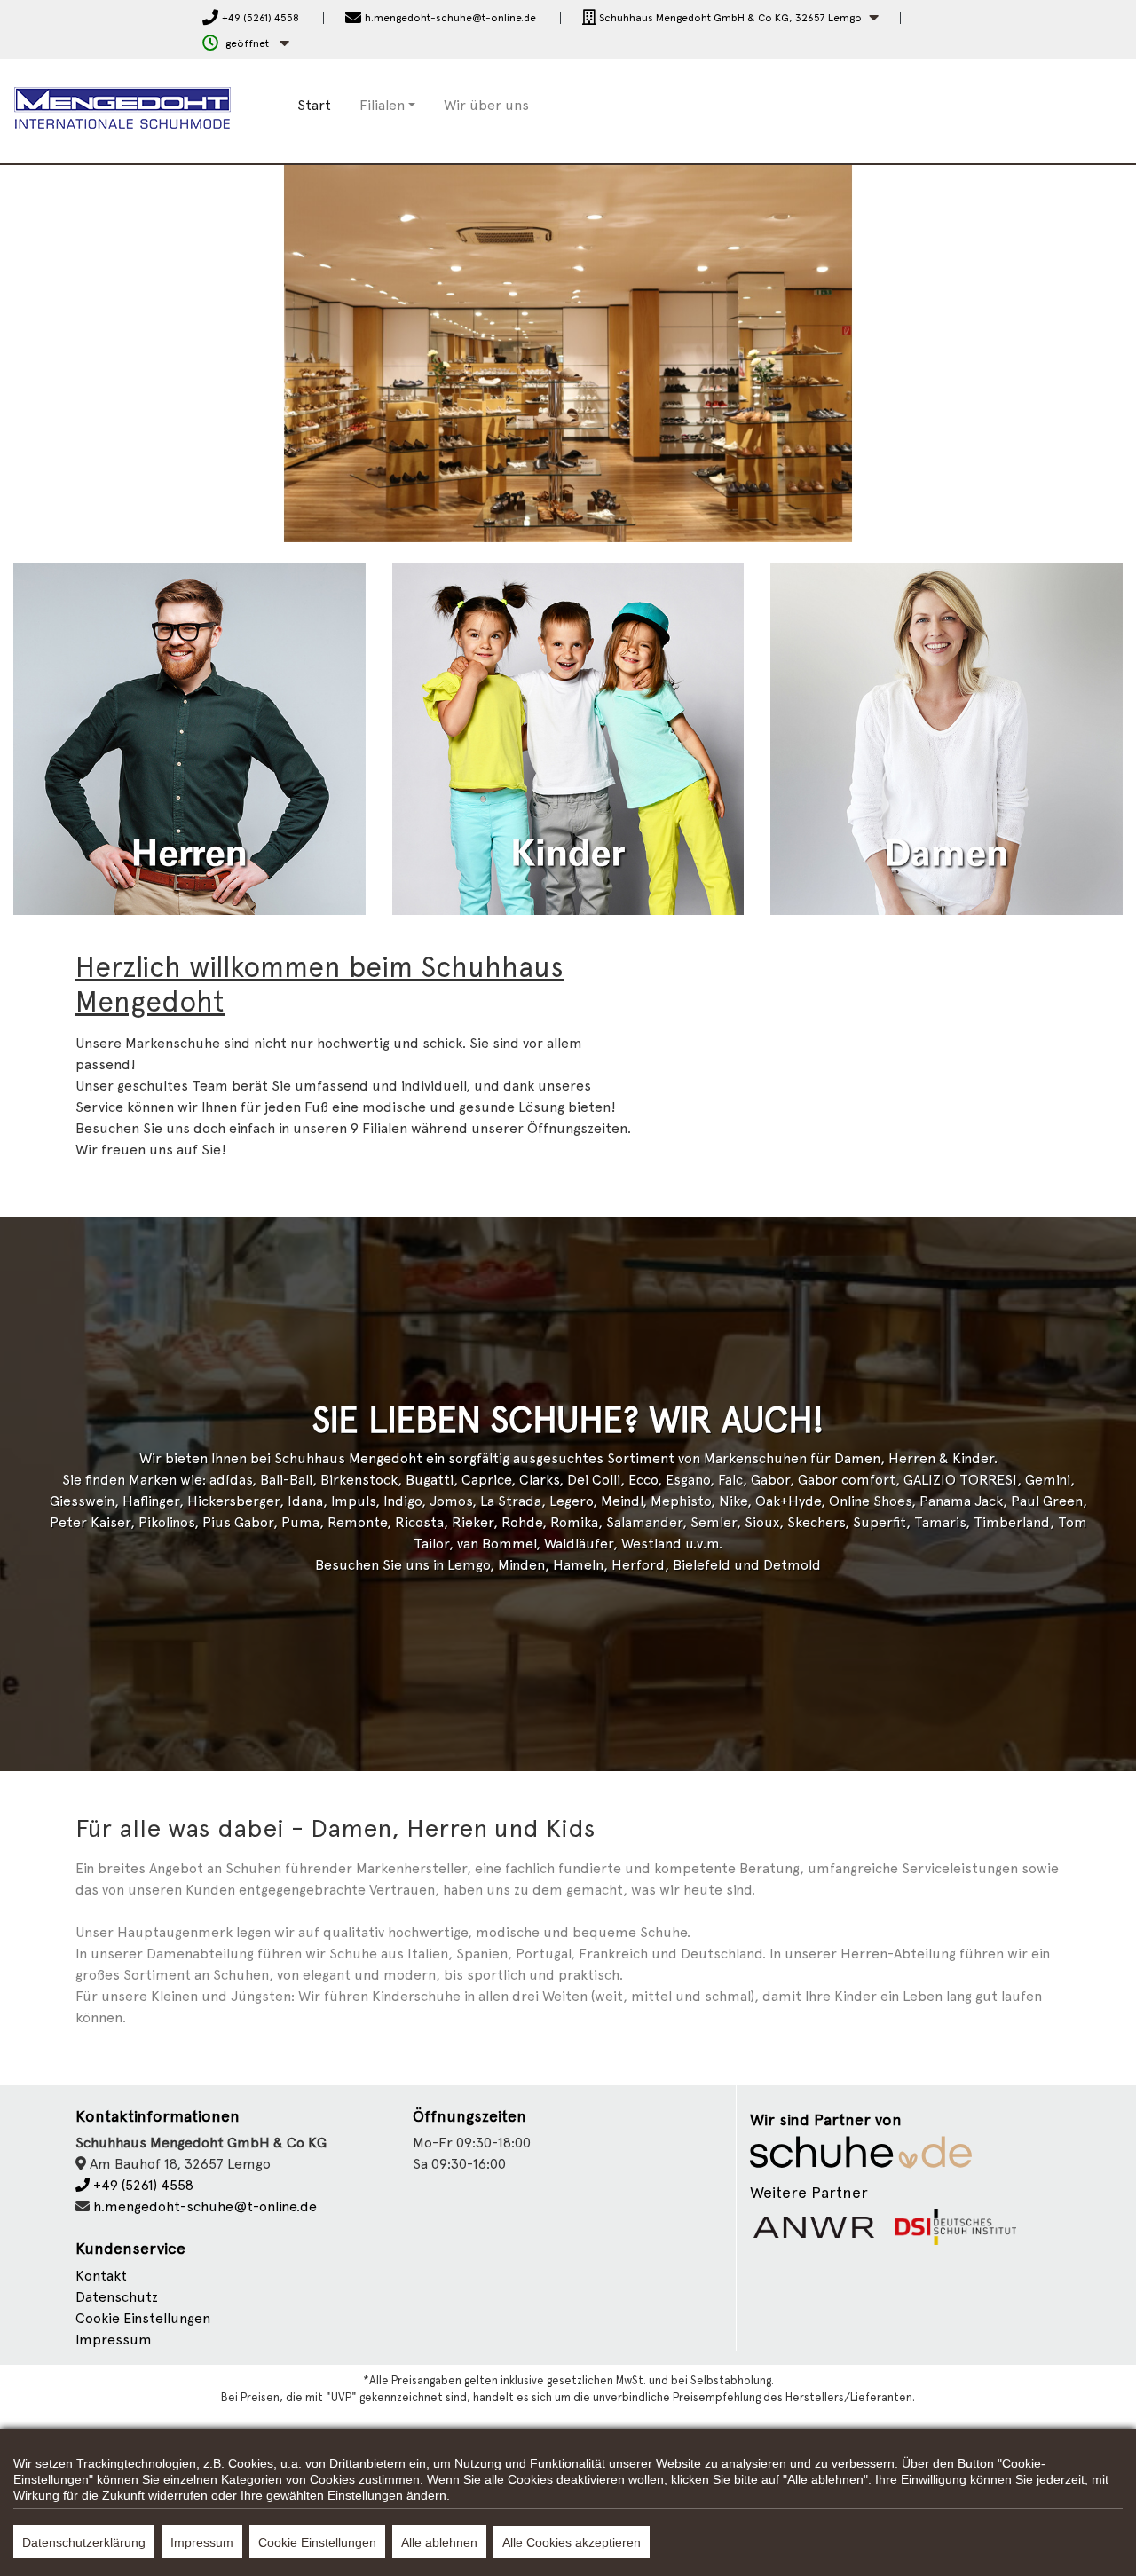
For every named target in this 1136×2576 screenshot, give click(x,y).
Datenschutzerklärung (84, 2542)
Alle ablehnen (439, 2542)
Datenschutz (117, 2297)
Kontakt (101, 2276)
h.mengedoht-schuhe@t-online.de (205, 2206)
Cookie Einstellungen (317, 2542)
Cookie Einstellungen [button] (143, 2318)
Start (314, 105)
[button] (730, 18)
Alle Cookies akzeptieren (572, 2542)
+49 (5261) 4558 (142, 2185)
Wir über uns (486, 105)
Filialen (382, 105)
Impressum (114, 2340)
